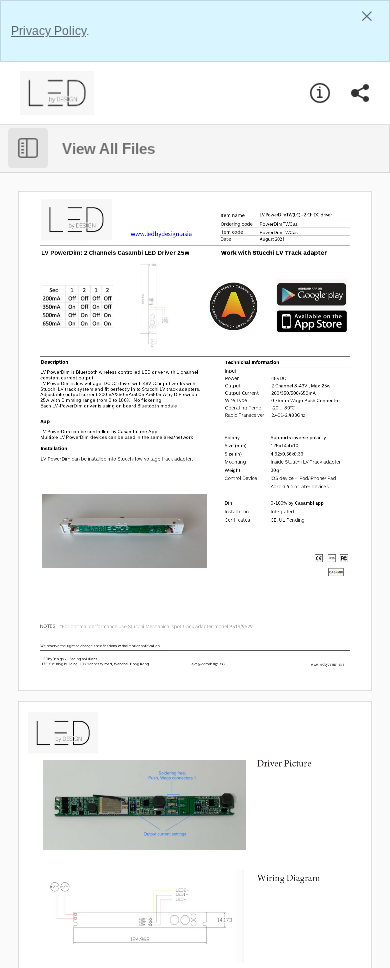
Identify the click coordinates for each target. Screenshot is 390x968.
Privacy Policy (48, 31)
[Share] (360, 93)
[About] (320, 93)
